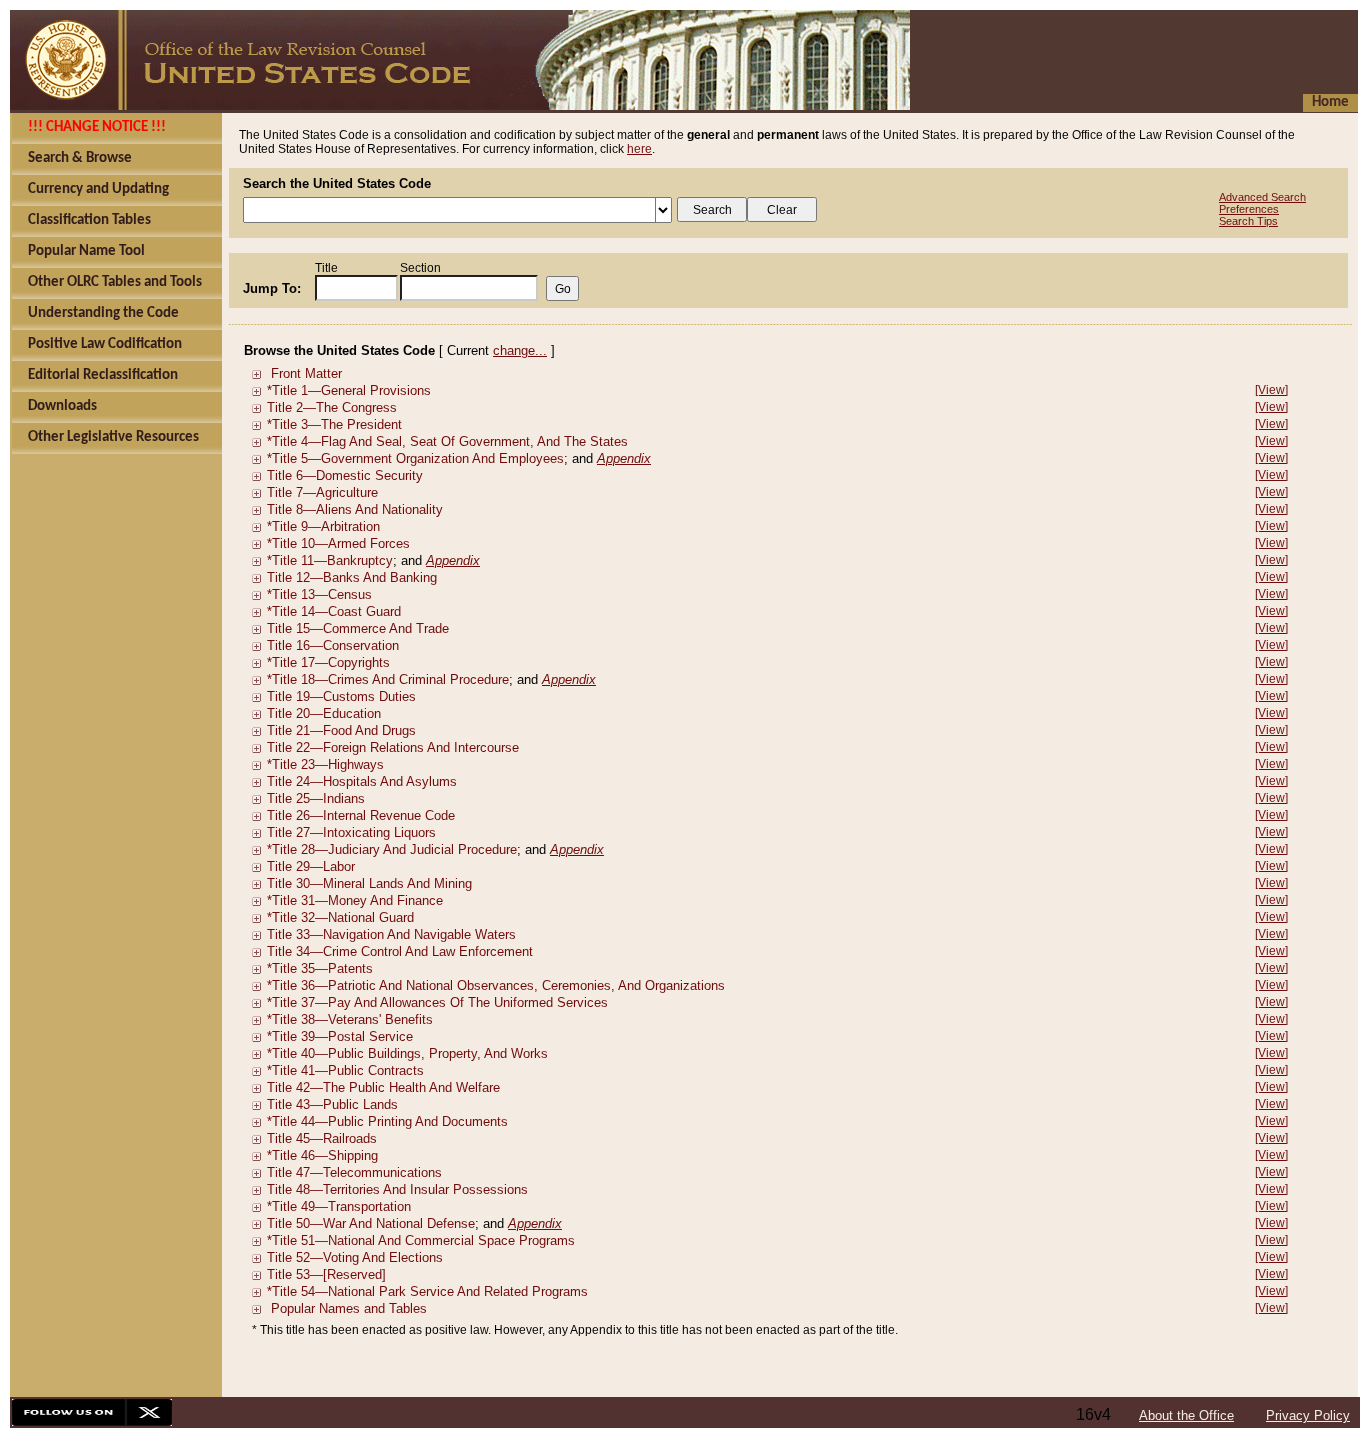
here (639, 149)
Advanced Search (1262, 197)
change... (520, 350)
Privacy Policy (1308, 1415)
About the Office (1186, 1415)
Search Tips (1248, 221)
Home (1330, 102)
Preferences (1249, 209)
